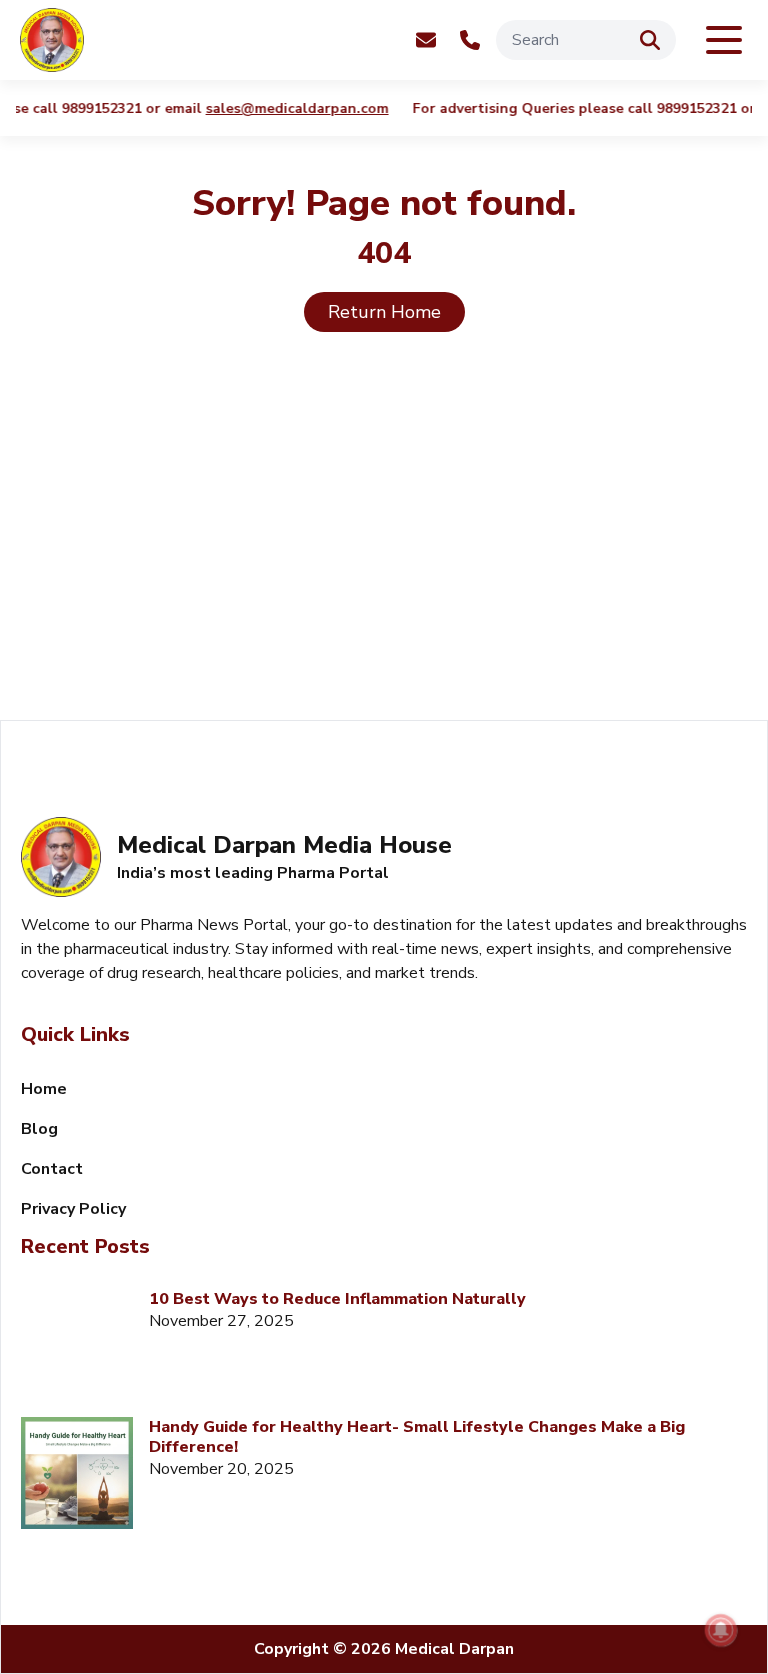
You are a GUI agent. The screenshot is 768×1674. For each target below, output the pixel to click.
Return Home (384, 312)
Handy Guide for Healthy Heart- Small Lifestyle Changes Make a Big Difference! (417, 1437)
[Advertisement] (384, 550)
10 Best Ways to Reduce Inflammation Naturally (337, 1299)
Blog (39, 1129)
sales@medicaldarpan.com (264, 109)
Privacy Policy (73, 1209)
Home (44, 1089)
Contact (52, 1169)
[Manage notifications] (721, 1630)
